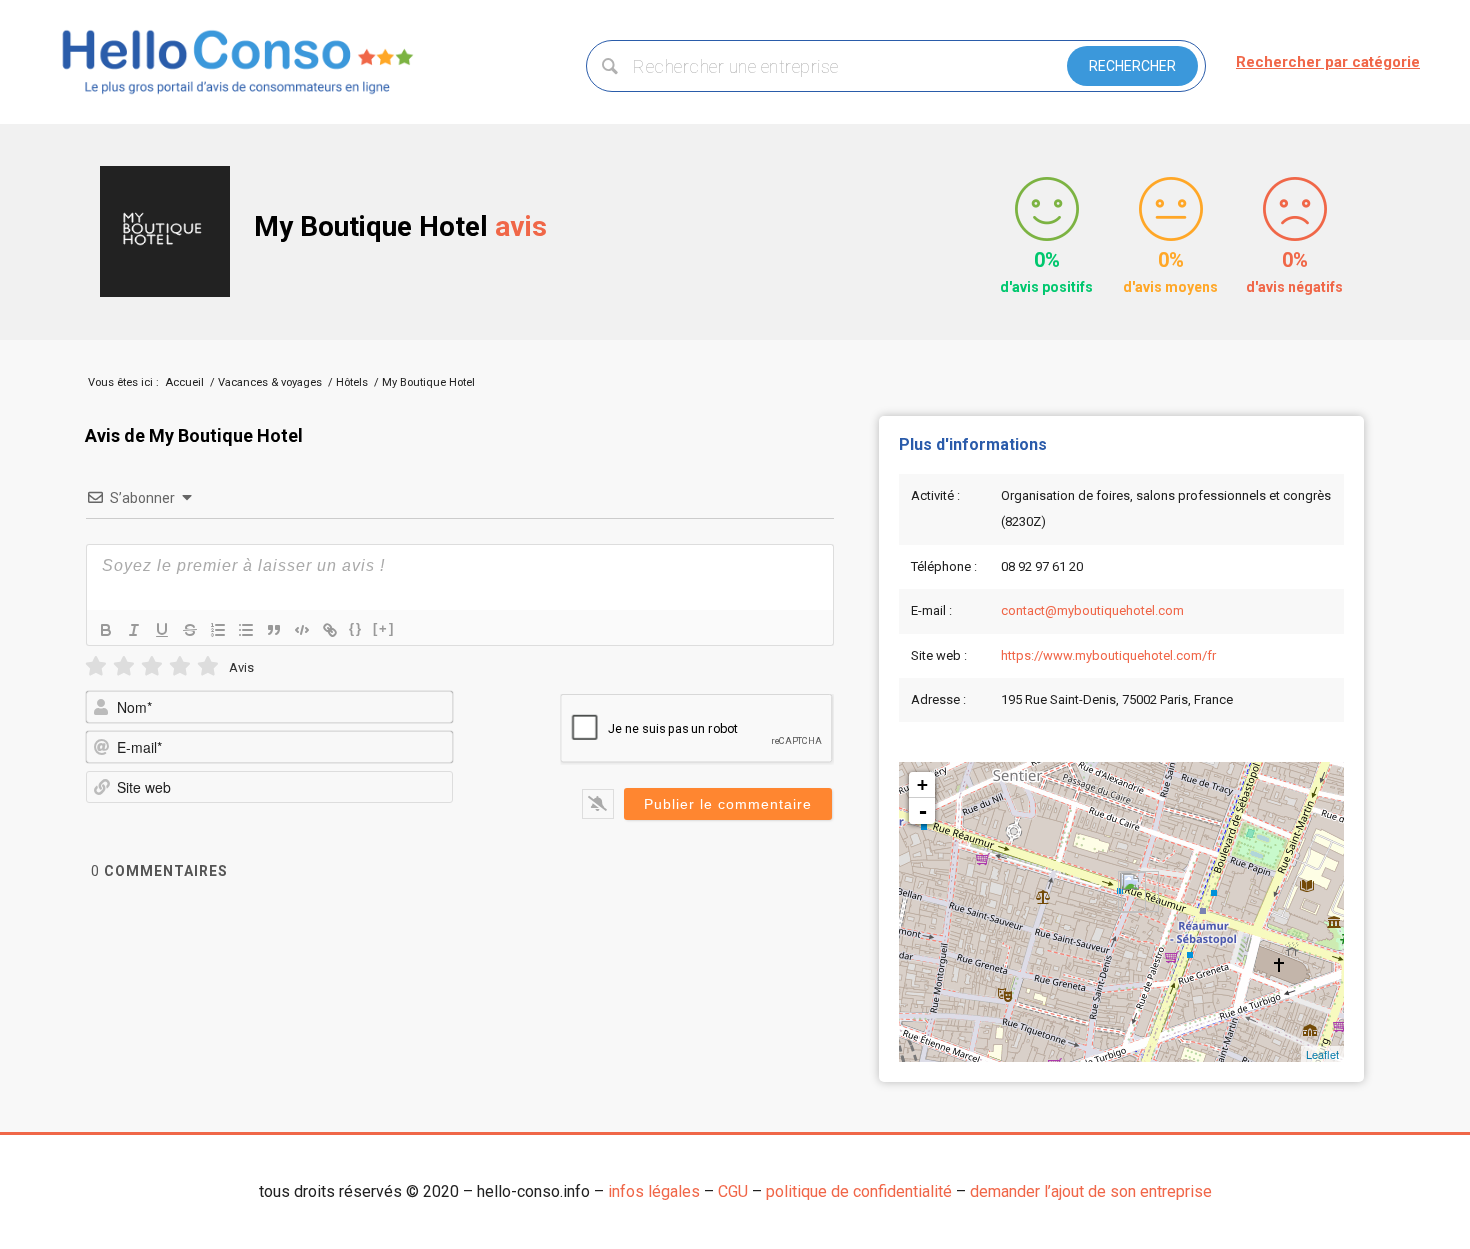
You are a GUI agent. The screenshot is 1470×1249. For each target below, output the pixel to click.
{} (356, 628)
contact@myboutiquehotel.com (1092, 610)
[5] (208, 666)
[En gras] (106, 630)
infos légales (654, 1191)
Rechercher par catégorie (1328, 62)
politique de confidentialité (859, 1191)
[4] (180, 666)
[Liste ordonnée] (218, 630)
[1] (96, 666)
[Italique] (134, 630)
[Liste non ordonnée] (246, 630)
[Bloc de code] (302, 630)
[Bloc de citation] (274, 630)
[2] (124, 666)
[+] (384, 628)
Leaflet (1322, 1054)
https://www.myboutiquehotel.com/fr (1108, 655)
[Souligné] (162, 630)
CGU (733, 1191)
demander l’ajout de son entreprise (1091, 1191)
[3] (152, 666)
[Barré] (190, 630)
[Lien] (330, 630)
